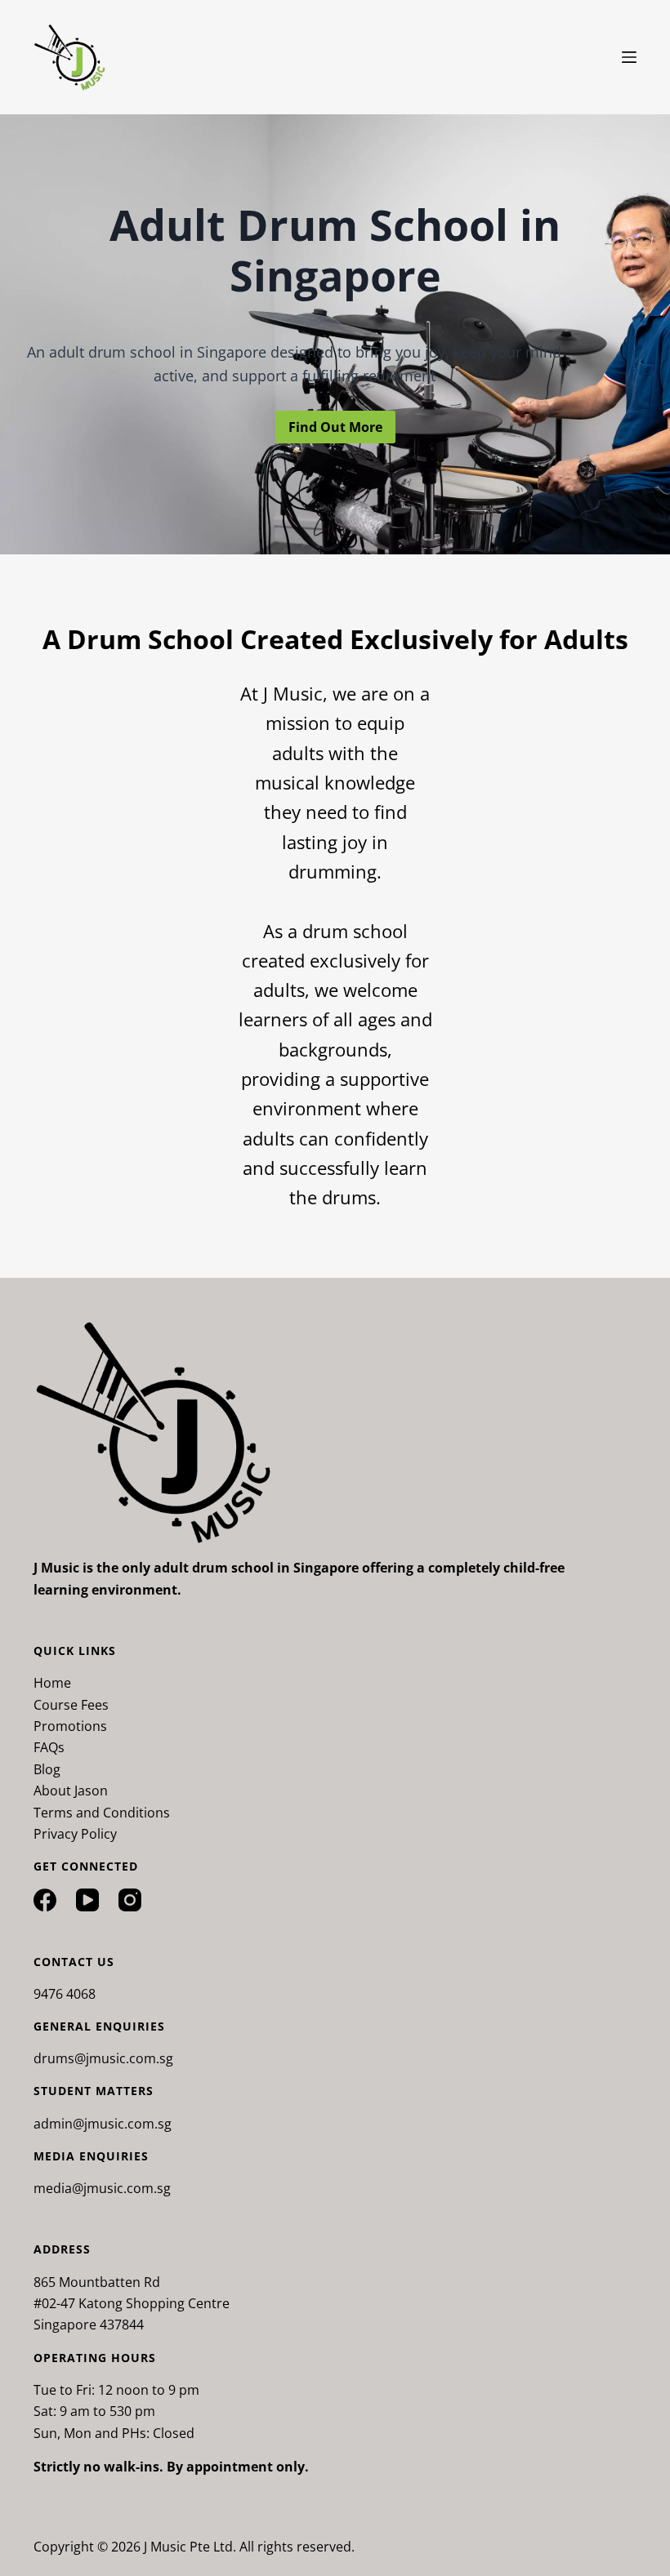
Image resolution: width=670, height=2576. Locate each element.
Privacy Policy (75, 1834)
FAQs (49, 1747)
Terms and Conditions (102, 1813)
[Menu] (629, 57)
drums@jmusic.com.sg (103, 2058)
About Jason (71, 1791)
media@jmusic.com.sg (102, 2188)
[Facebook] (45, 1900)
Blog (47, 1769)
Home (52, 1683)
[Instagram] (130, 1900)
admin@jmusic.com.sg (103, 2124)
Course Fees (71, 1705)
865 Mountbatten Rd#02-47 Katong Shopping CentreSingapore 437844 (132, 2304)
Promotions (70, 1726)
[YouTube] (87, 1900)
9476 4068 (65, 1994)
